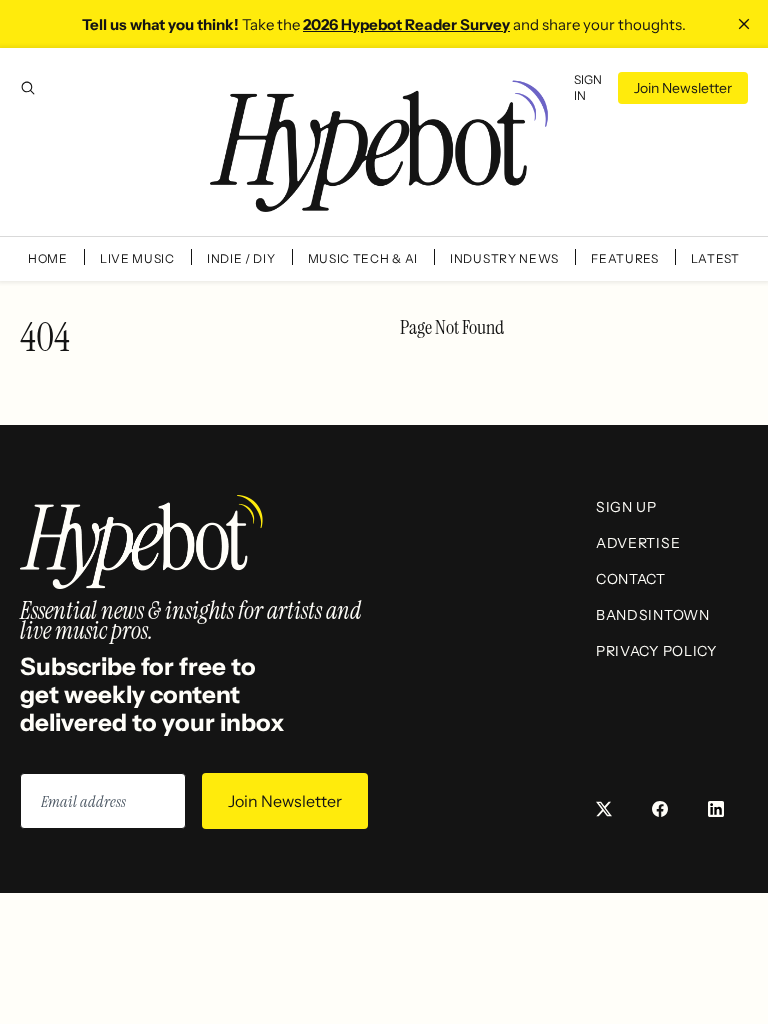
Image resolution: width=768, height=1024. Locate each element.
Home (48, 258)
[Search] (28, 88)
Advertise (638, 543)
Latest (715, 258)
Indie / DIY (241, 258)
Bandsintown (653, 615)
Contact (631, 579)
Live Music (137, 258)
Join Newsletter (683, 88)
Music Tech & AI (363, 258)
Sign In (588, 87)
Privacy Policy (656, 651)
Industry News (504, 258)
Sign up (626, 507)
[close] (744, 24)
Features (625, 258)
